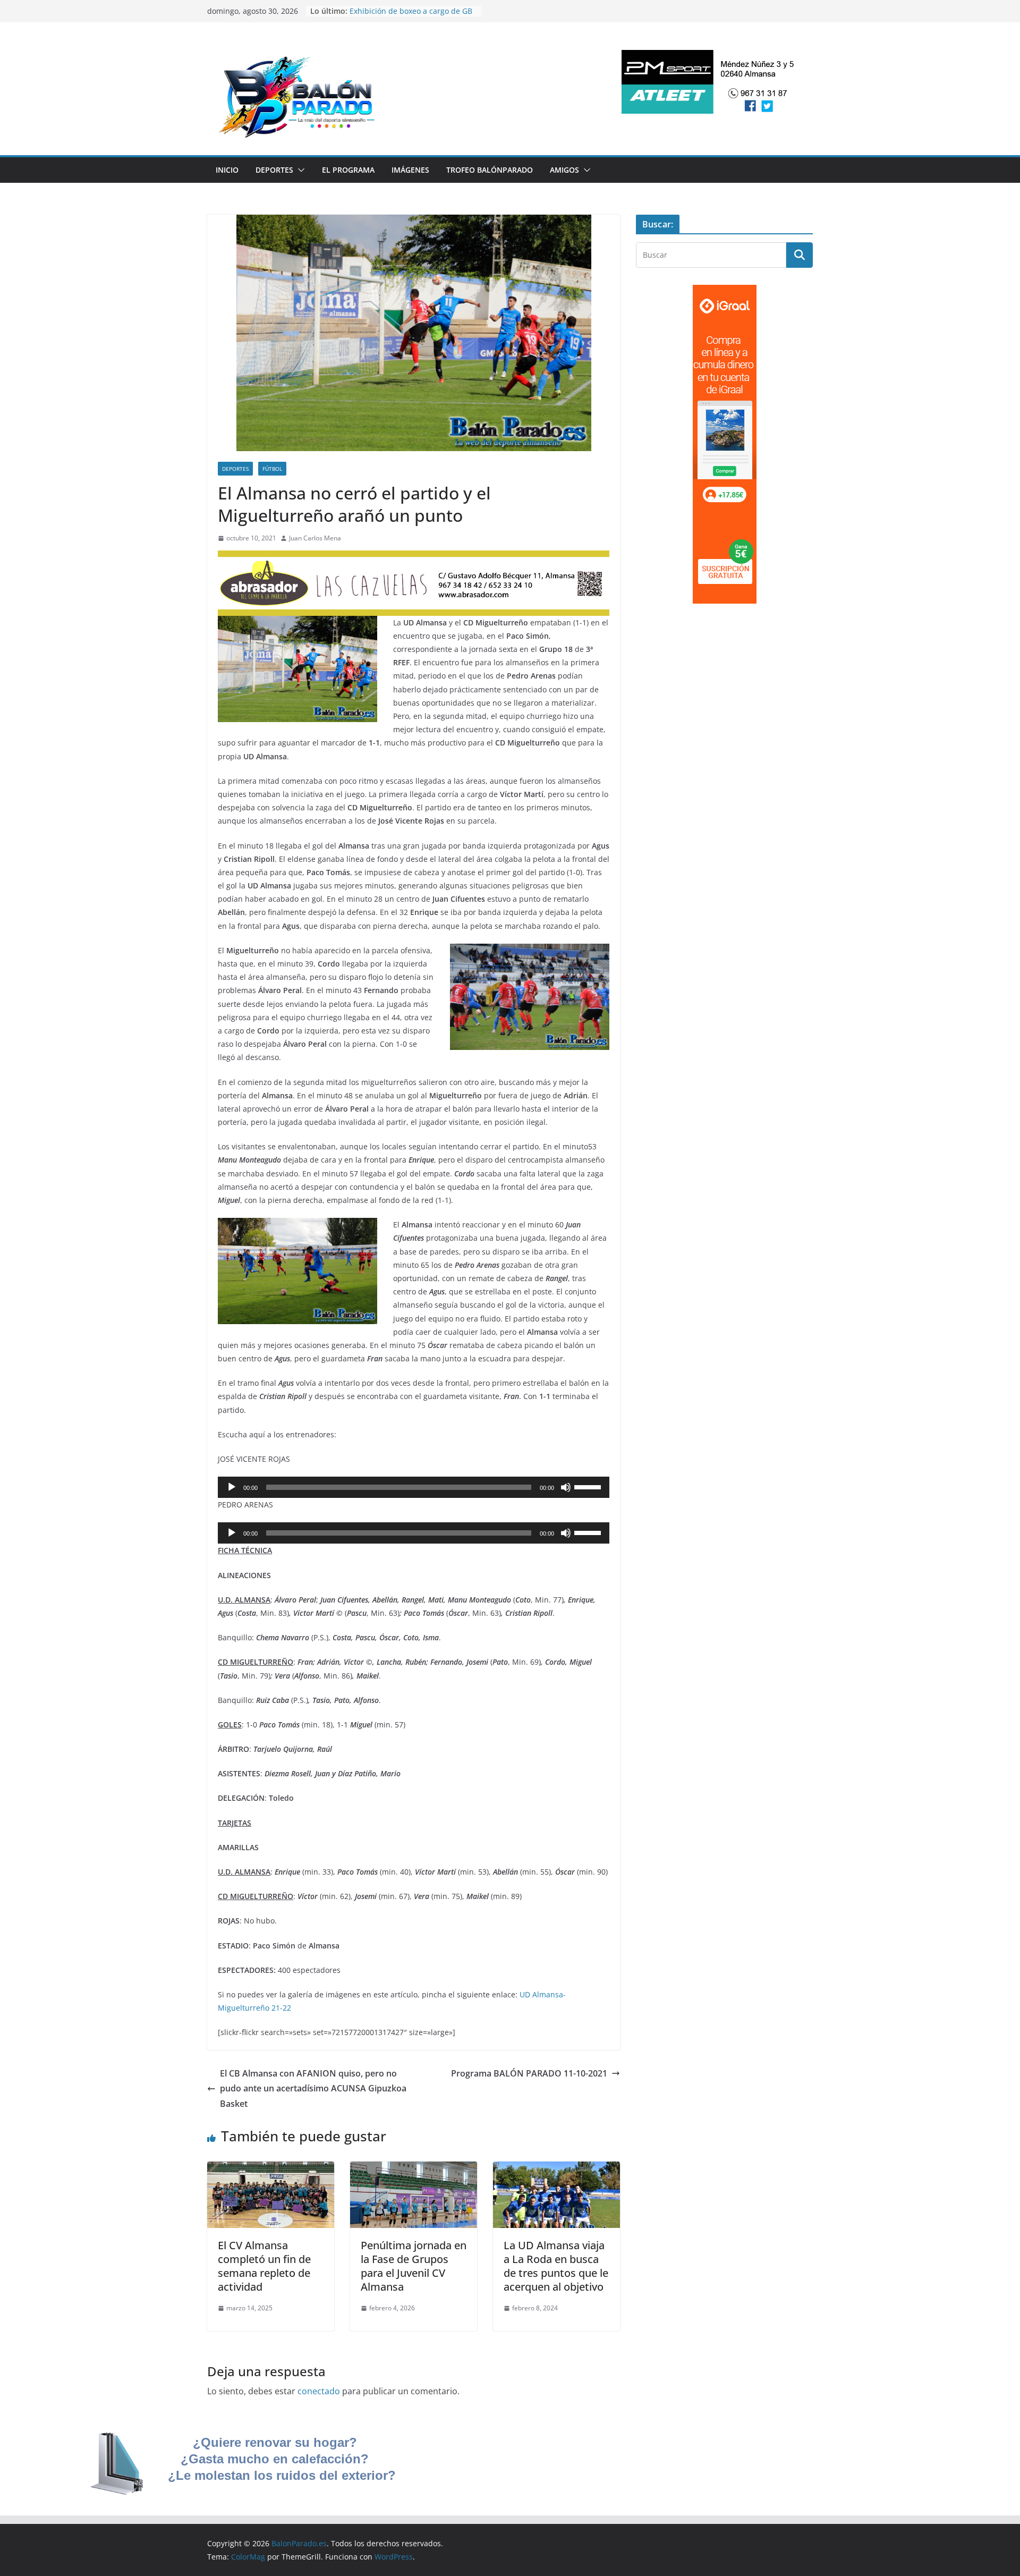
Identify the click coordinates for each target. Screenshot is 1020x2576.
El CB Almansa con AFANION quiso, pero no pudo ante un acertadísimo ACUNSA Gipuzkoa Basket (313, 2089)
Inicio (227, 170)
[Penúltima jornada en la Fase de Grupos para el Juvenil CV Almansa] (414, 2169)
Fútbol (272, 469)
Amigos (564, 170)
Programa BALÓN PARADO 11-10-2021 (529, 2073)
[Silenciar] (566, 1487)
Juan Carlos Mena (315, 538)
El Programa (348, 170)
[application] (414, 1487)
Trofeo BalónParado (490, 170)
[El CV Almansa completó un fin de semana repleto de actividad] (271, 2169)
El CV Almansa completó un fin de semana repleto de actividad (264, 2266)
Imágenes (410, 170)
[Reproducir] (232, 1487)
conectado (319, 2391)
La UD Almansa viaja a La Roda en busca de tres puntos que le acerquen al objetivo (556, 2266)
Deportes (274, 170)
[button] (299, 170)
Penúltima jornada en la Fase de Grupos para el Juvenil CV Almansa (414, 2266)
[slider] (589, 1486)
